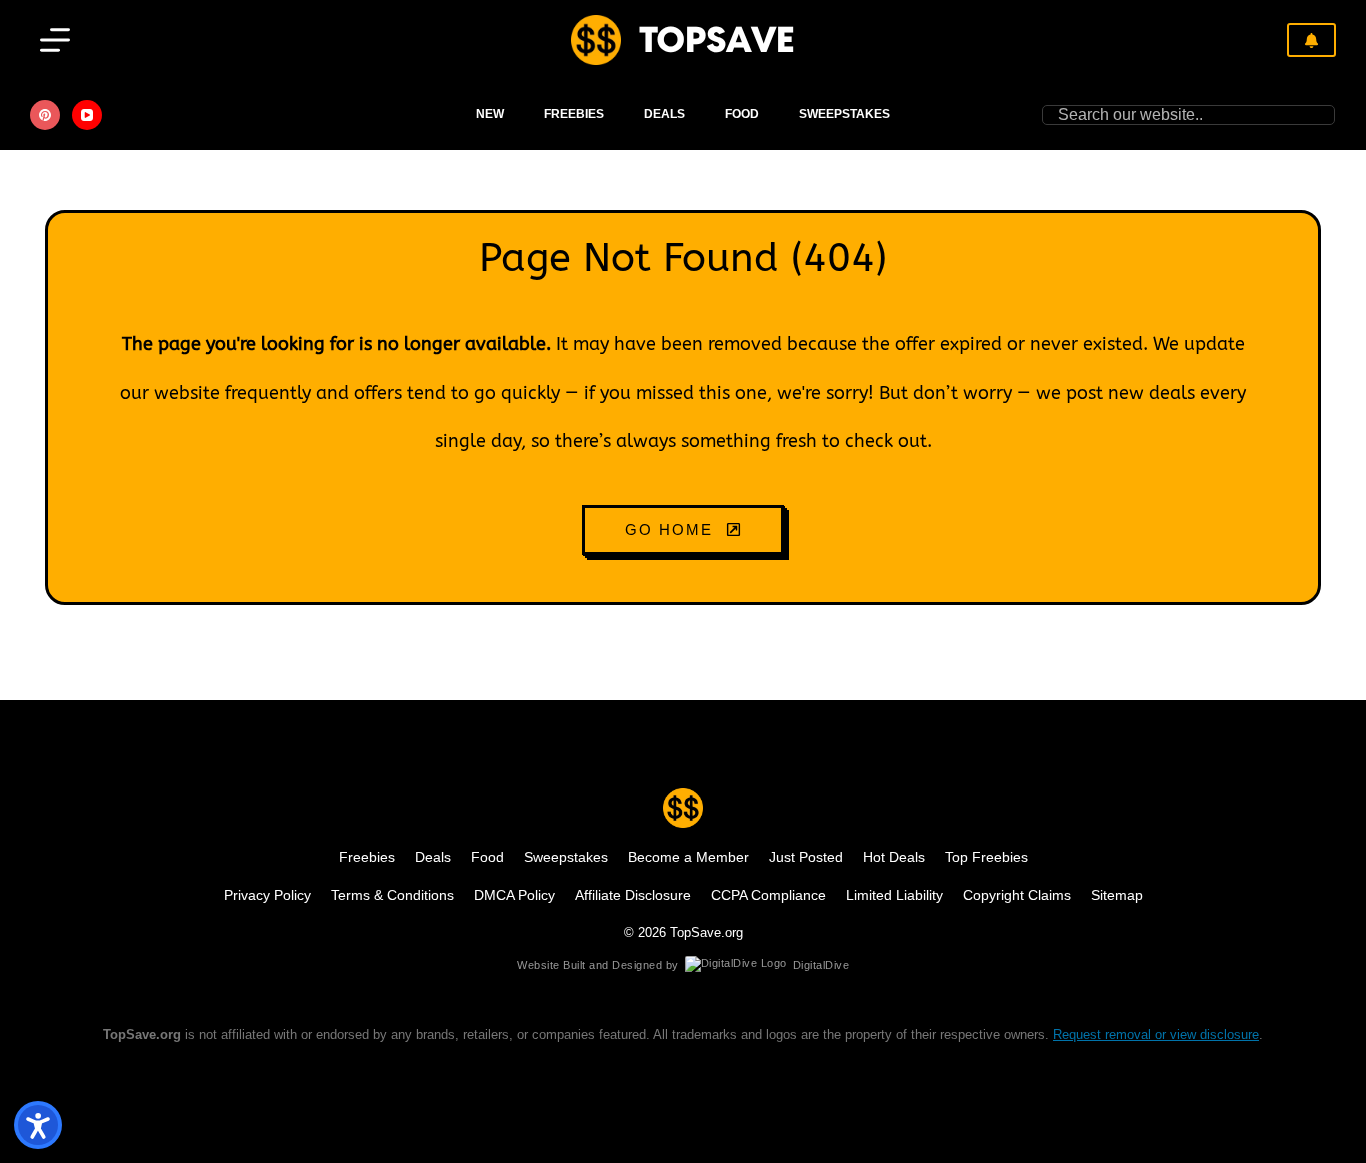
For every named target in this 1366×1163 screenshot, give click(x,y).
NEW (490, 114)
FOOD (742, 114)
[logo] (596, 40)
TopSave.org (706, 932)
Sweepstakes (844, 114)
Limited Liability (894, 895)
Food (487, 857)
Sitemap (1117, 895)
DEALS (664, 114)
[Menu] (55, 40)
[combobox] (1179, 115)
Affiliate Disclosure (633, 895)
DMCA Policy (514, 895)
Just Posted (806, 857)
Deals (433, 857)
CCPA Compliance (768, 895)
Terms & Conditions (392, 895)
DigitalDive (821, 965)
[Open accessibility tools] (38, 1125)
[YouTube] (87, 115)
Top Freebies (986, 857)
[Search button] (1325, 115)
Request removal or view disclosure (1156, 1034)
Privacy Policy (267, 895)
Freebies (574, 114)
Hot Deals (894, 857)
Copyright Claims (1017, 895)
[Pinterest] (45, 115)
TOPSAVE (717, 39)
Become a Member (688, 857)
